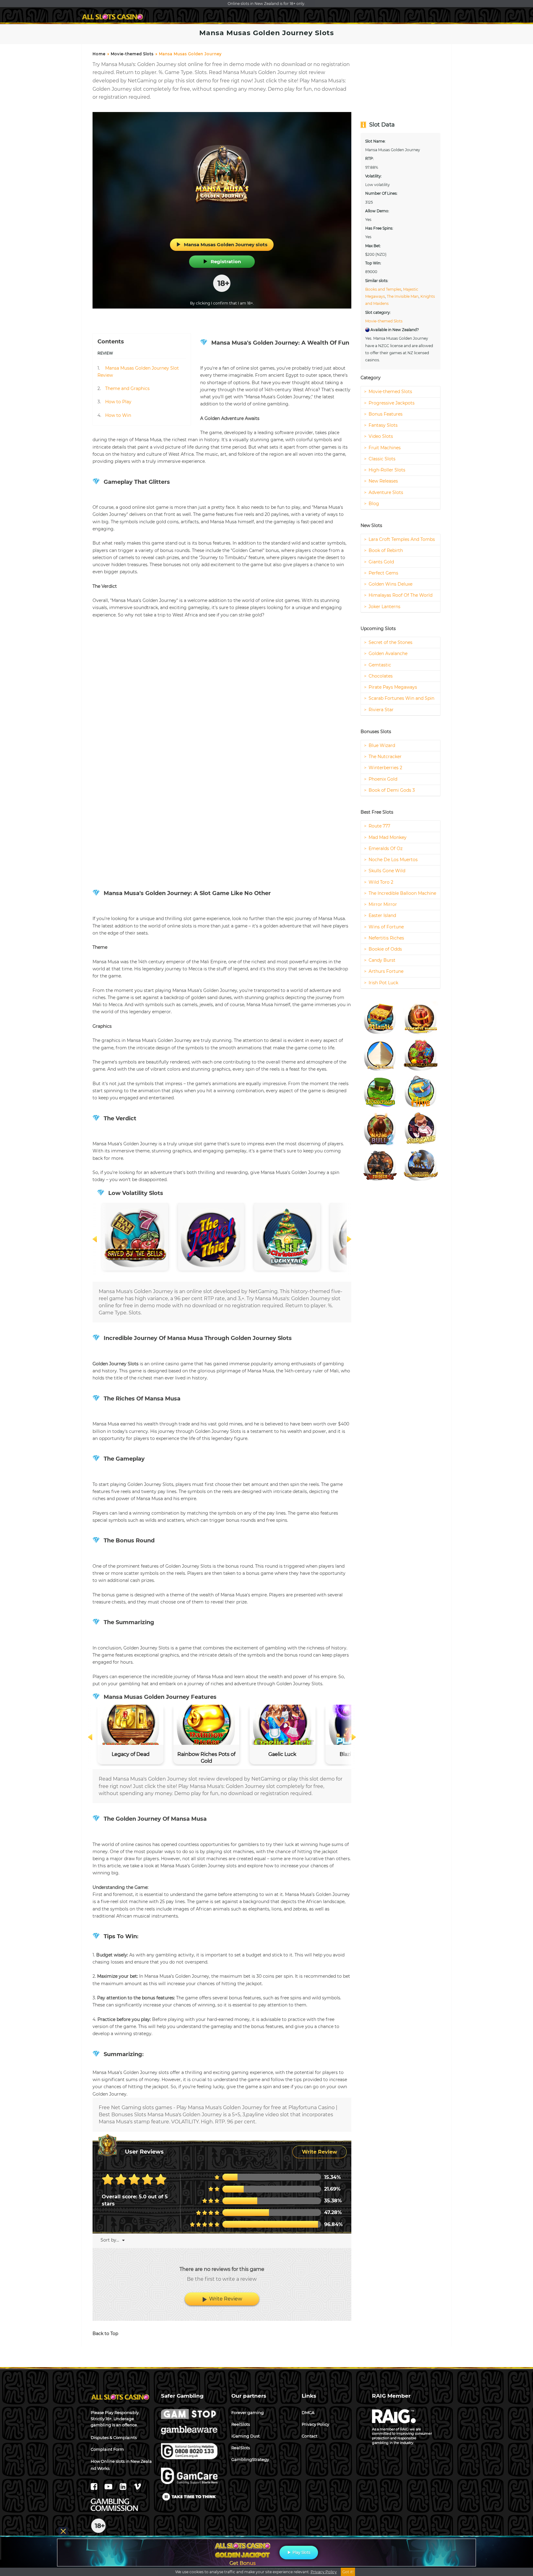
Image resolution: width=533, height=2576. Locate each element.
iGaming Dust (246, 2436)
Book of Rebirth (386, 550)
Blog (374, 504)
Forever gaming (248, 2412)
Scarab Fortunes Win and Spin (401, 698)
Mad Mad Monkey (388, 837)
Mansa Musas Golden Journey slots (226, 245)
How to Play (114, 402)
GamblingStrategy (250, 2459)
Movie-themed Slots (132, 54)
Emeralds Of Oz (386, 848)
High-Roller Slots (387, 470)
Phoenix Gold (383, 779)
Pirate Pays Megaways (393, 687)
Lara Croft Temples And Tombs (402, 539)
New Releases (383, 481)
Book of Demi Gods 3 (392, 790)
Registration (226, 261)
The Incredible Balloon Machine (402, 893)
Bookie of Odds (385, 949)
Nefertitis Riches (386, 938)
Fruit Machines (385, 448)
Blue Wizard (382, 745)
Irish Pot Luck (383, 983)
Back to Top (105, 2333)
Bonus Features (386, 414)
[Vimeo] (137, 2488)
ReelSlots (241, 2424)
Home (99, 54)
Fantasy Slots (383, 425)
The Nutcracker (385, 757)
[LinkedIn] (124, 2488)
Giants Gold (381, 562)
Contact (310, 2436)
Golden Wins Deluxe (390, 584)
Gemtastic (380, 665)
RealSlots (241, 2448)
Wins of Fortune (386, 927)
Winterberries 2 (385, 768)
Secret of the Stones (390, 642)
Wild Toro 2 (381, 882)
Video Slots (381, 436)
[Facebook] (95, 2488)
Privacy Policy (315, 2424)
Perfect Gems (383, 573)
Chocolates (381, 676)
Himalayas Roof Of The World (401, 595)
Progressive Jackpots (392, 403)
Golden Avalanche (388, 653)
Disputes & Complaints (114, 2437)
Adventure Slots (386, 492)
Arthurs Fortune (386, 971)
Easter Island (382, 915)
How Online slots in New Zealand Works (121, 2465)
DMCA (308, 2412)
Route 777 (379, 826)
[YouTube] (109, 2488)
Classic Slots (382, 459)
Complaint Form (107, 2449)
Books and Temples (383, 289)
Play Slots (301, 2552)
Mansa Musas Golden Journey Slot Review (138, 372)
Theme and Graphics (124, 388)
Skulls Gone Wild (387, 871)
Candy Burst (382, 960)
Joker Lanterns (384, 607)
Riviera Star (381, 710)
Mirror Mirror (383, 904)
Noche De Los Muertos (393, 860)
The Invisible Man (403, 296)
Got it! (348, 2572)
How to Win (114, 415)
